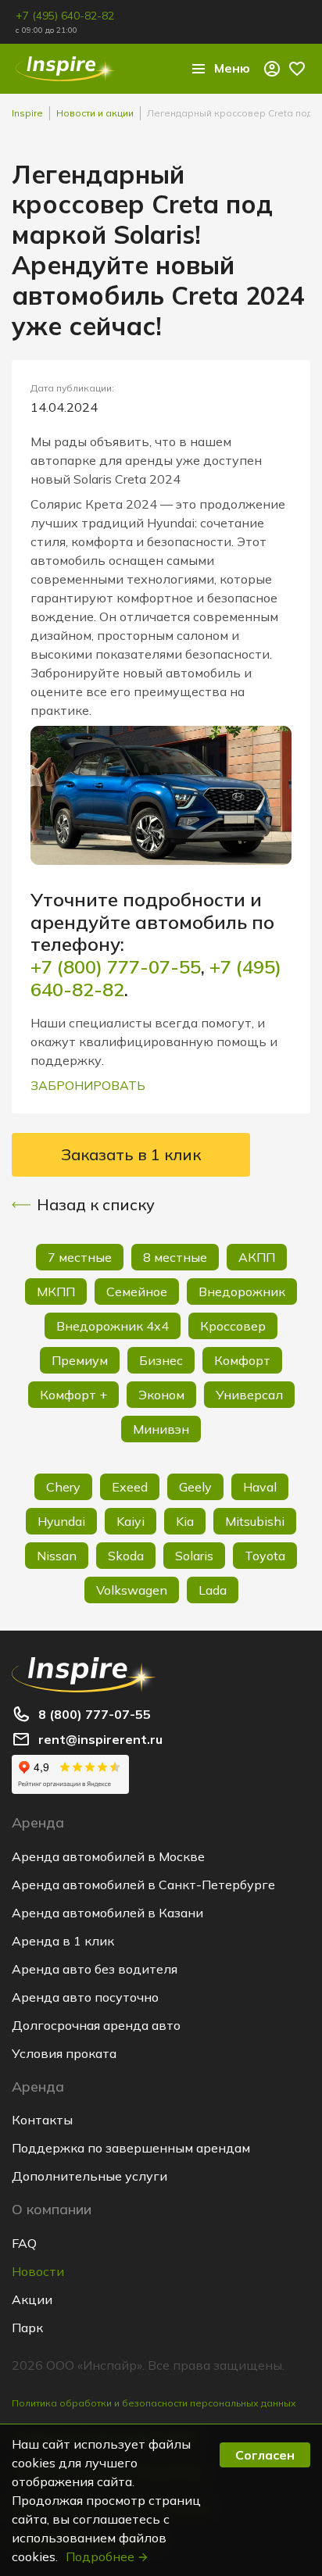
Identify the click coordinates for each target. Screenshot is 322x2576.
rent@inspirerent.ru (100, 1739)
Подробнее (100, 2556)
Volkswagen (132, 1590)
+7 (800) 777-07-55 (116, 966)
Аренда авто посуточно (85, 1997)
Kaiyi (131, 1521)
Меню (232, 68)
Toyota (265, 1556)
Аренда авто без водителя (95, 1969)
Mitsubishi (255, 1521)
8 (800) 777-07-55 (95, 1714)
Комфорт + (73, 1395)
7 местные (80, 1257)
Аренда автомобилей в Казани (107, 1913)
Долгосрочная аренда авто (96, 2025)
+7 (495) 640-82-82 (65, 16)
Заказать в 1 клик (131, 1154)
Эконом (161, 1395)
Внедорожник (242, 1292)
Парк (27, 2328)
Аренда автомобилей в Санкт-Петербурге (143, 1885)
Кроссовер (233, 1326)
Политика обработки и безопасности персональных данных (154, 2403)
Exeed (130, 1487)
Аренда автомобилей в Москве (108, 1856)
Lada (213, 1590)
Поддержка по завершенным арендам (131, 2148)
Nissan (57, 1556)
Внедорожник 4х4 (113, 1326)
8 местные (175, 1257)
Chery (63, 1487)
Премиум (80, 1360)
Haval (260, 1487)
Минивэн (161, 1429)
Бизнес (161, 1360)
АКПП (257, 1257)
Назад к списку (96, 1205)
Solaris (194, 1556)
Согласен (265, 2455)
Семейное (137, 1292)
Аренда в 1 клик (63, 1941)
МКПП (56, 1292)
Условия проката (64, 2053)
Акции (32, 2299)
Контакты (42, 2120)
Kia (185, 1521)
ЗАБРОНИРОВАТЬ (88, 1085)
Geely (195, 1487)
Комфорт (242, 1360)
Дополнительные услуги (89, 2176)
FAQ (24, 2243)
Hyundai (61, 1521)
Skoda (126, 1556)
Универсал (249, 1395)
